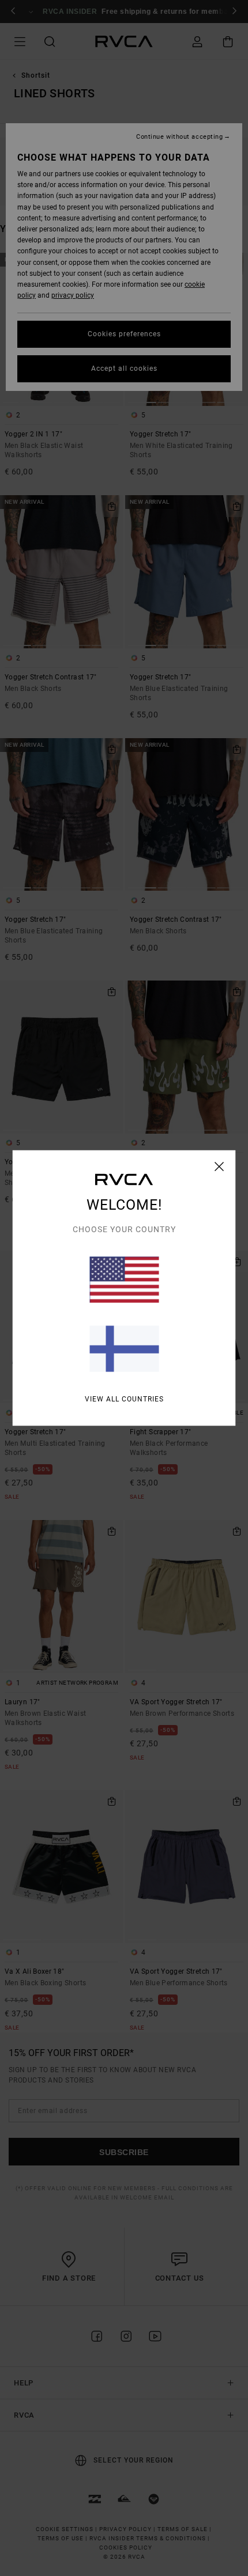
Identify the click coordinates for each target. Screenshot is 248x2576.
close (219, 1167)
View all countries (124, 1399)
